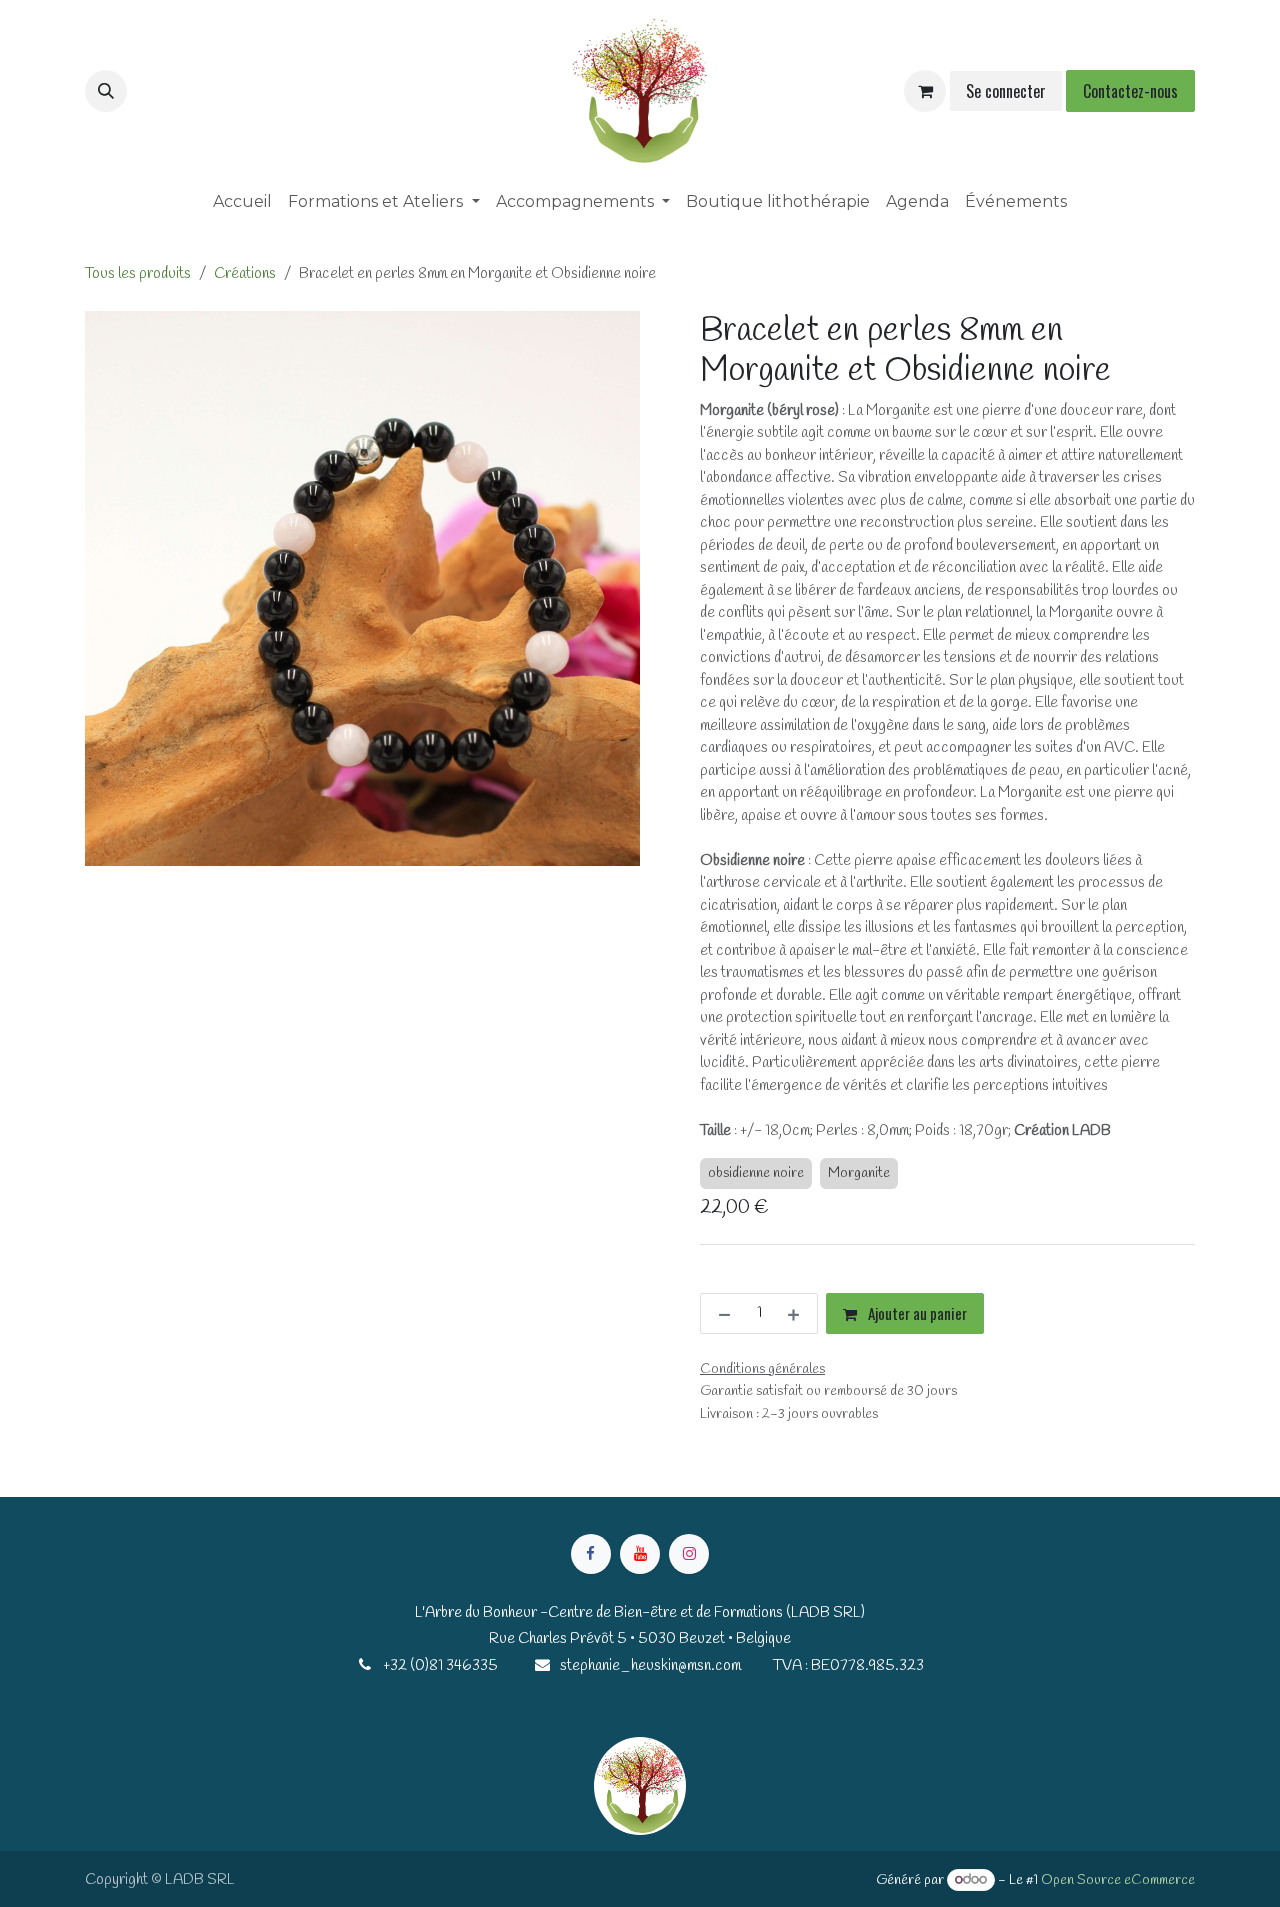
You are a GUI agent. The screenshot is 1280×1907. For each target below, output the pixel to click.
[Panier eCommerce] (925, 91)
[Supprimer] (720, 1313)
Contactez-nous (1130, 91)
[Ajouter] (797, 1313)
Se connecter (1006, 91)
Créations (245, 274)
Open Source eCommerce (1118, 1880)
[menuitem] (242, 202)
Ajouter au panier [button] (916, 1313)
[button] (106, 91)
